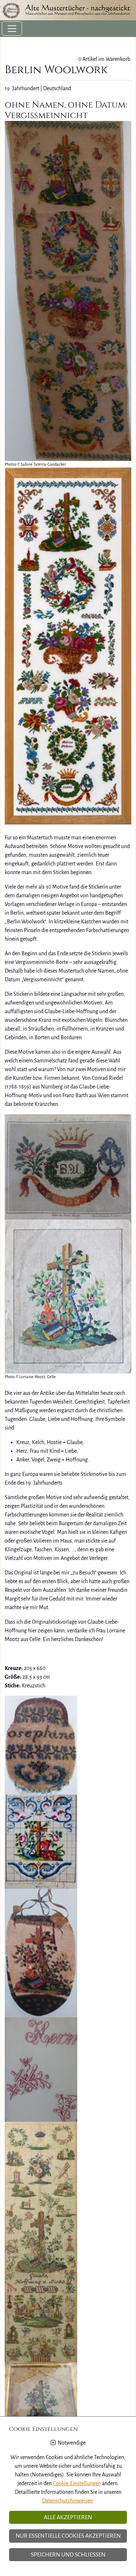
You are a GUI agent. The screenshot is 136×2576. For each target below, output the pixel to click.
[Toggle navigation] (12, 29)
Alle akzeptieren (68, 2517)
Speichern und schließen (68, 2555)
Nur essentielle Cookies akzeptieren (68, 2536)
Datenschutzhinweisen (67, 2501)
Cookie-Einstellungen (77, 2483)
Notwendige (72, 2443)
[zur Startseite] (68, 10)
